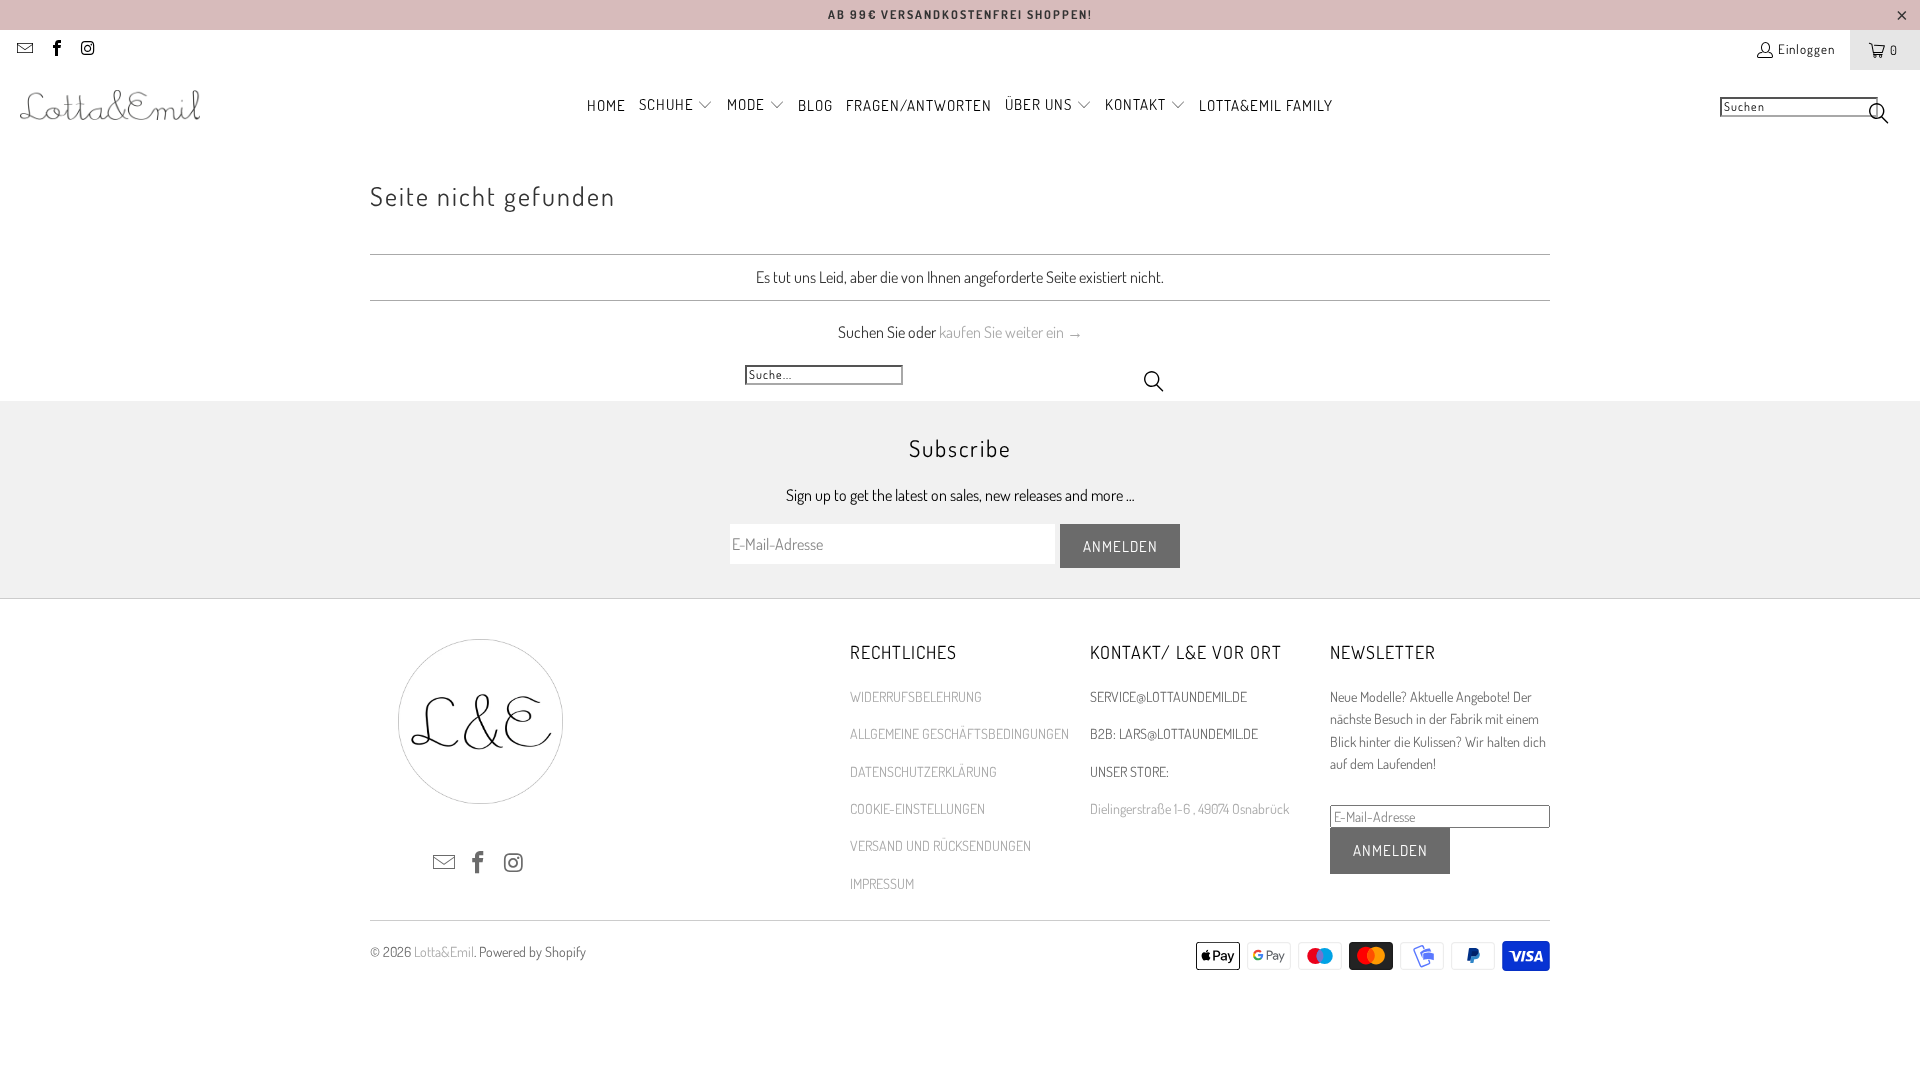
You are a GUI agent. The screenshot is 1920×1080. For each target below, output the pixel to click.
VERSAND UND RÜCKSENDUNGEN (940, 845)
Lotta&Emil (444, 951)
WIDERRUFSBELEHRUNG (916, 696)
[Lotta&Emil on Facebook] (55, 50)
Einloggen (1806, 49)
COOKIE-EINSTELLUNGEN (917, 808)
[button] (676, 106)
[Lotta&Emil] (110, 106)
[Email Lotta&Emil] (24, 50)
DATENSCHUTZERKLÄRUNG (923, 771)
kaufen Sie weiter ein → (1011, 332)
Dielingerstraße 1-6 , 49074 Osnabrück (1189, 808)
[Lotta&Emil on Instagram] (87, 50)
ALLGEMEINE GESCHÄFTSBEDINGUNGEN (959, 733)
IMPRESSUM (882, 883)
